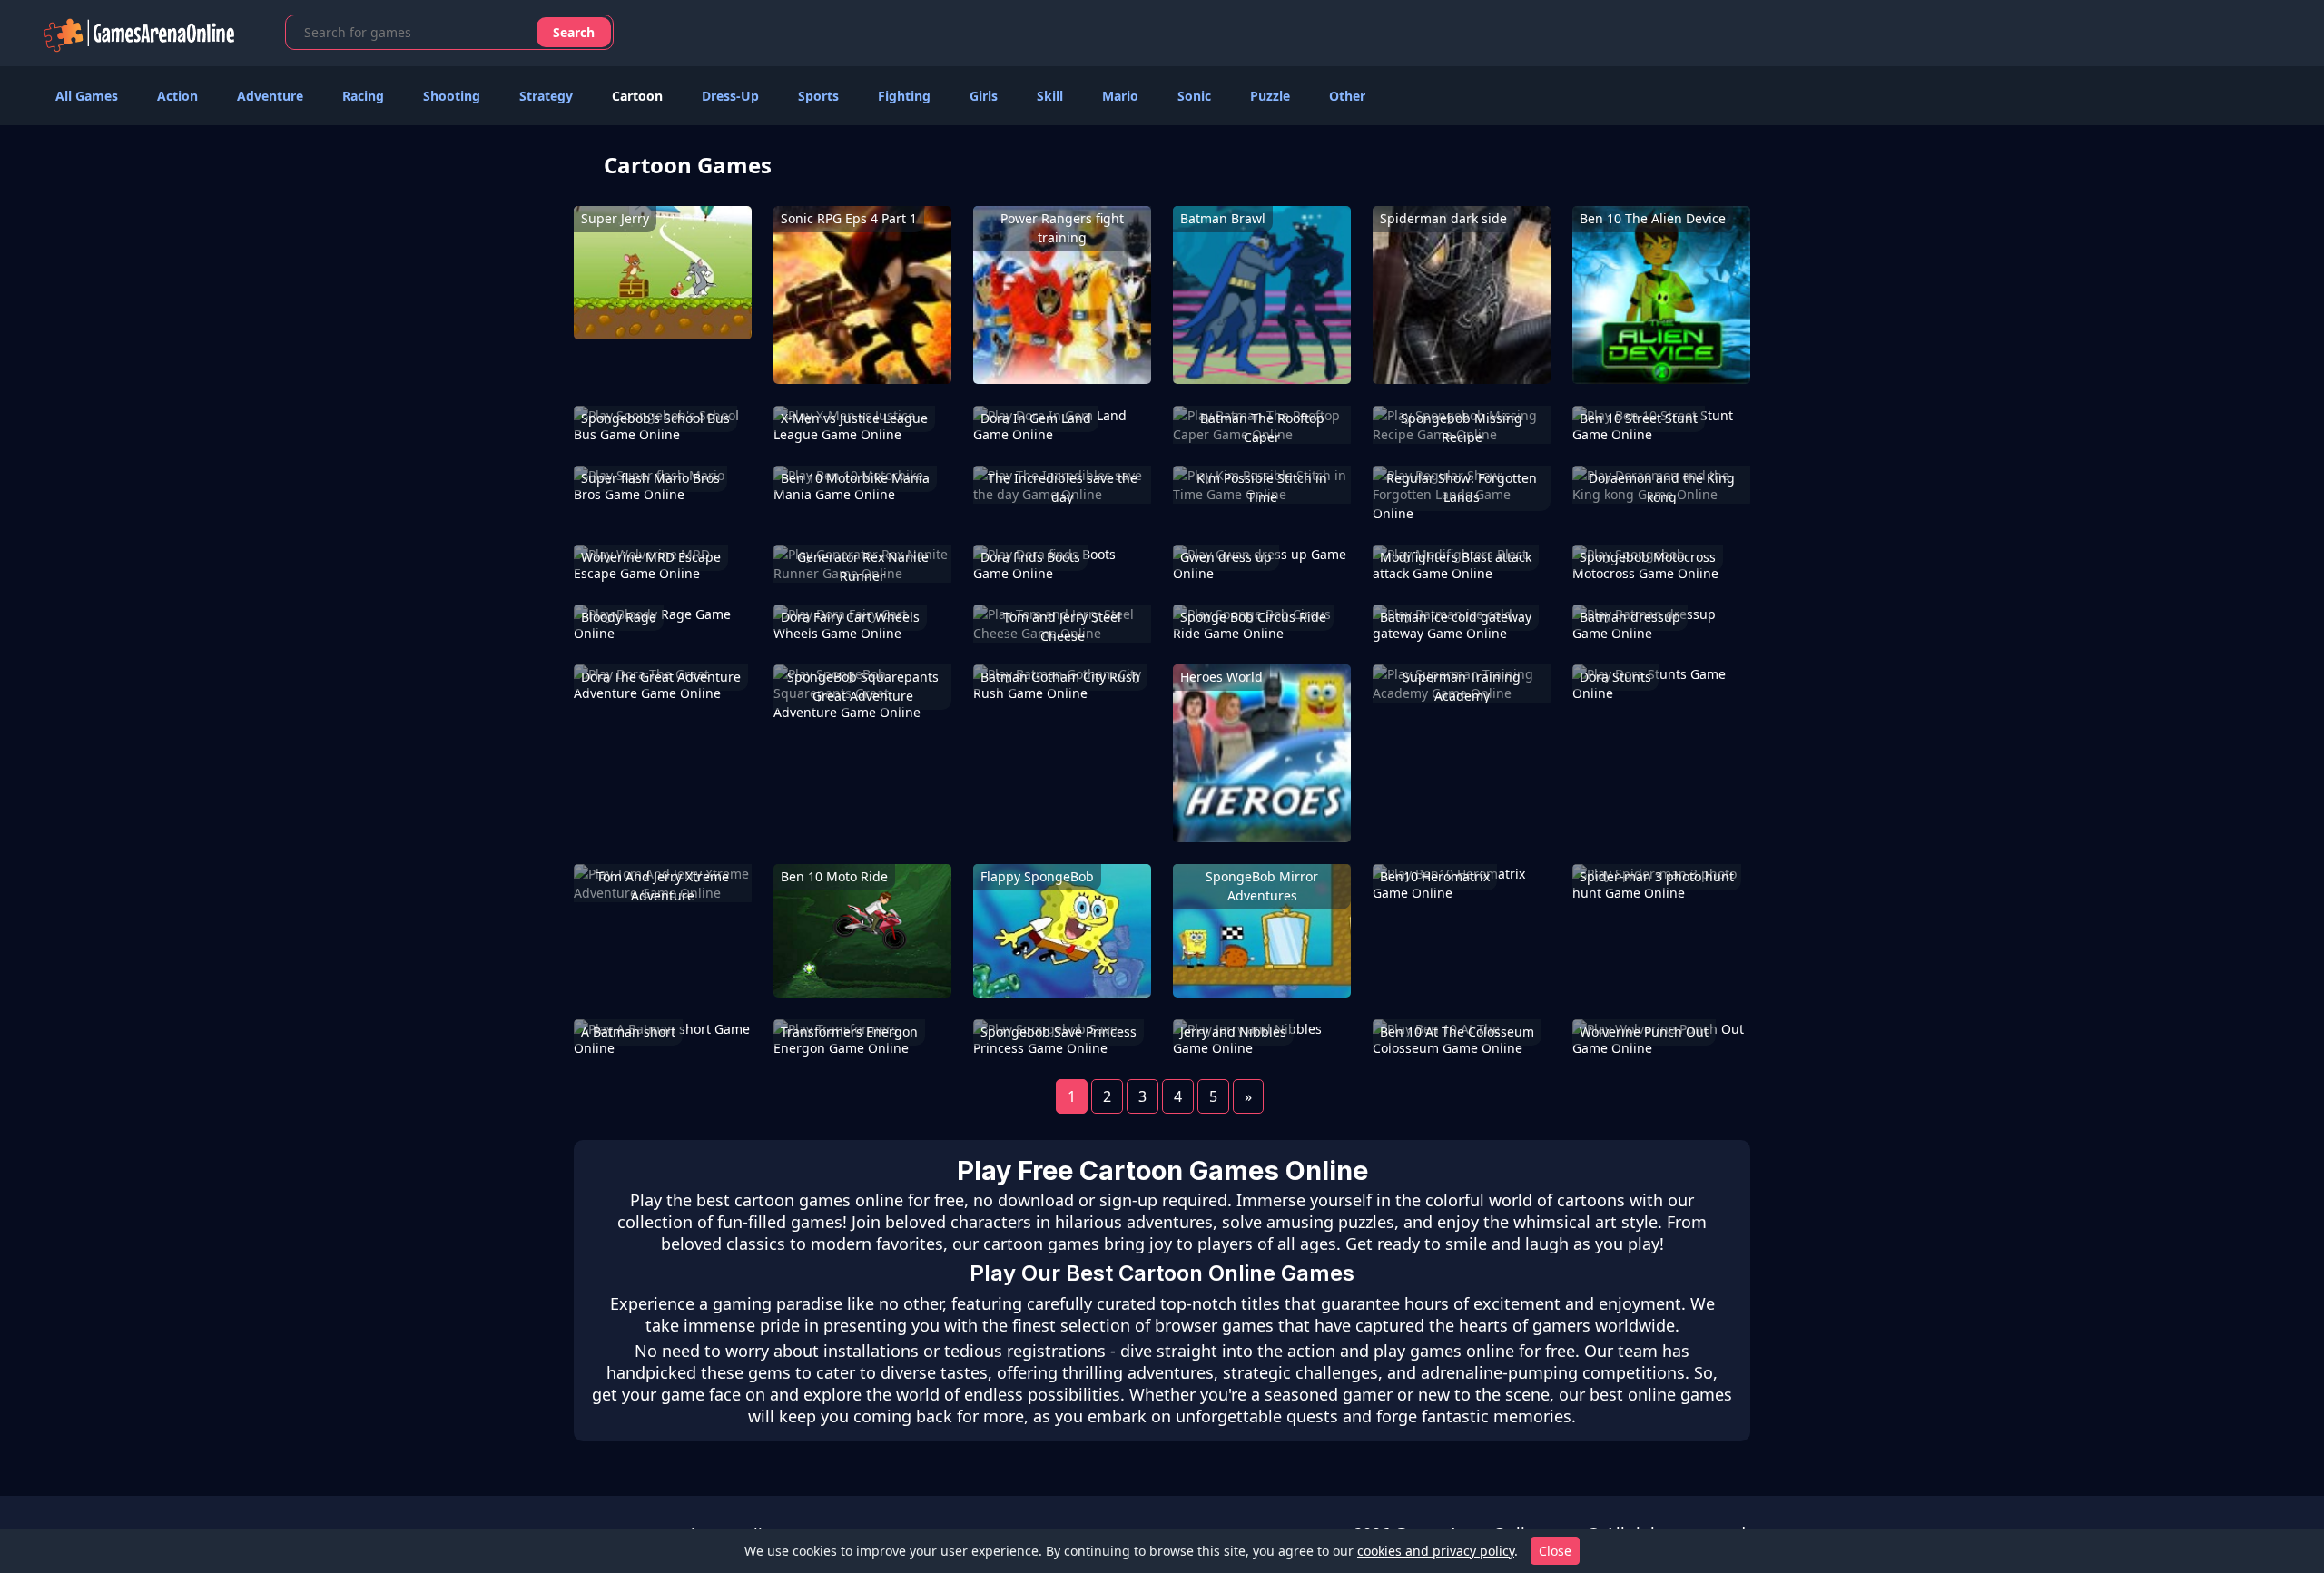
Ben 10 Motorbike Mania (855, 478)
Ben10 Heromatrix (1435, 876)
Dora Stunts (1615, 677)
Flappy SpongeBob (1037, 876)
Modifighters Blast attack (1456, 557)
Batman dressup (1630, 617)
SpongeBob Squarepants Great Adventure (863, 686)
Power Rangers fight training (1062, 228)
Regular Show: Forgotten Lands (1462, 487)
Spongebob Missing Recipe (1462, 428)
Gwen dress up (1226, 557)
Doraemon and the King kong (1662, 487)
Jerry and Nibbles (1233, 1032)
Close (1555, 1551)
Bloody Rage (619, 617)
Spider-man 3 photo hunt (1657, 876)
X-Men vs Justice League (854, 418)
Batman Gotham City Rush (1060, 677)
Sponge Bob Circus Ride (1253, 617)
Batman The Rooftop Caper (1262, 428)
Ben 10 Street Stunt (1639, 418)
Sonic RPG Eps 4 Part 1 (849, 218)
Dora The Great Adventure (661, 677)
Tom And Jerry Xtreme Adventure (663, 886)
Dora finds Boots (1030, 557)
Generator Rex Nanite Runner (863, 566)
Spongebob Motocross (1648, 557)
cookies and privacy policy (1436, 1551)
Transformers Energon (849, 1032)
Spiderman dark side (1443, 218)
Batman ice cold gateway (1456, 617)
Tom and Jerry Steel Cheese (1062, 626)
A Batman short (628, 1032)
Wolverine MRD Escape (651, 557)
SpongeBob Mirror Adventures (1262, 886)
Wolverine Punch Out (1644, 1032)
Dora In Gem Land (1036, 418)
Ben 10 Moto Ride (834, 876)
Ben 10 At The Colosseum (1457, 1032)
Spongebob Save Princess (1059, 1032)
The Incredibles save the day (1063, 487)
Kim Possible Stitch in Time (1262, 487)
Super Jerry (615, 218)
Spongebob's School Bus (655, 418)
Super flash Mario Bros (650, 478)
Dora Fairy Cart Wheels (850, 617)
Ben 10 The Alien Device (1653, 218)
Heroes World (1221, 677)
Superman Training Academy (1462, 686)
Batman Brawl (1223, 218)
